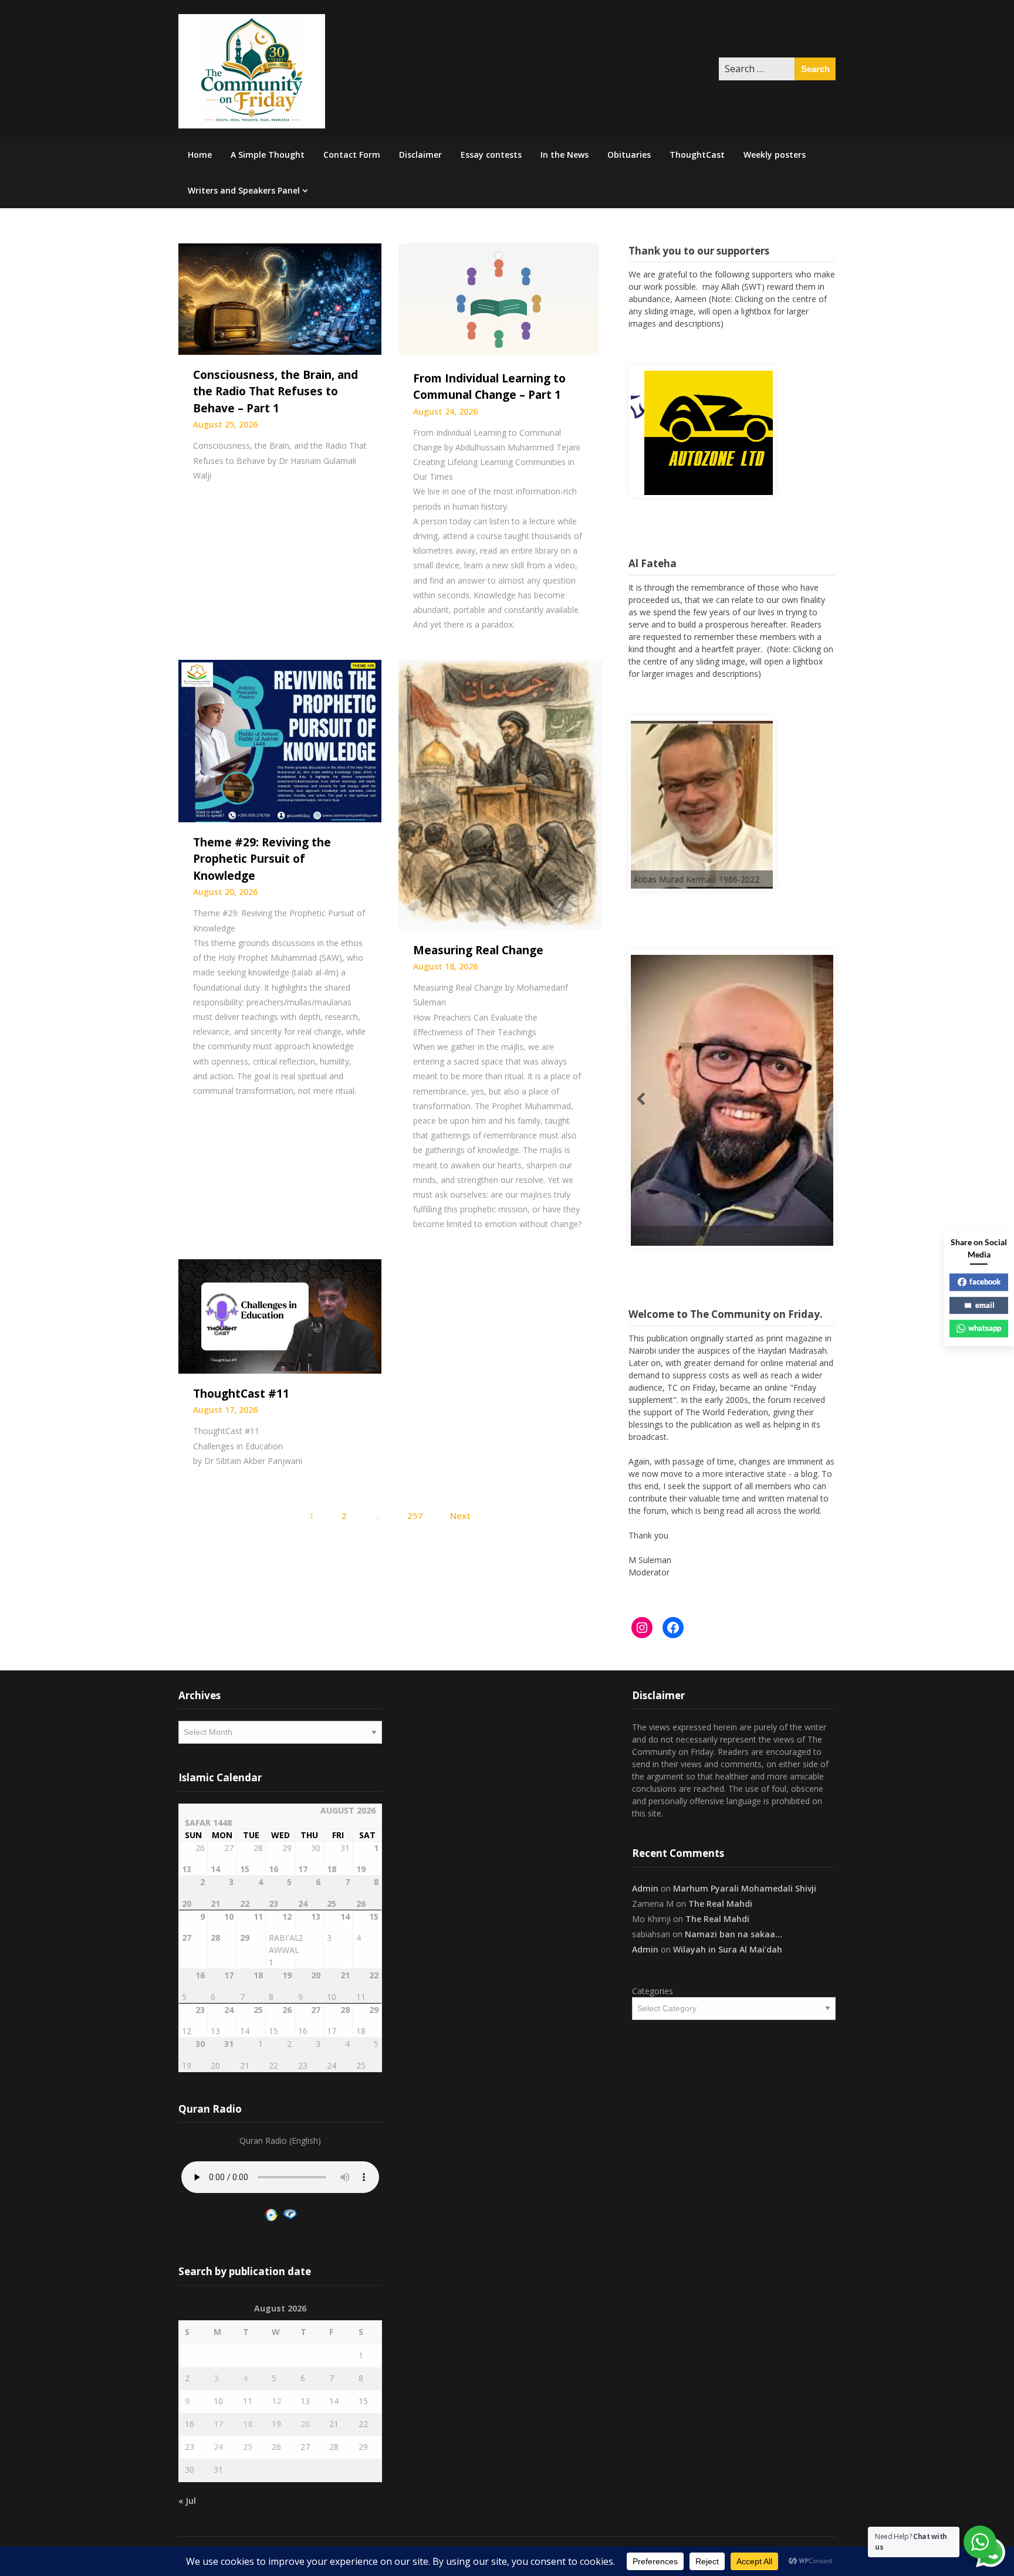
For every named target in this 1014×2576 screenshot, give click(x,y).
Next (460, 1516)
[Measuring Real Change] (500, 794)
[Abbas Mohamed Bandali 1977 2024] (717, 1117)
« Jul (187, 2497)
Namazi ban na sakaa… (734, 1930)
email (985, 1305)
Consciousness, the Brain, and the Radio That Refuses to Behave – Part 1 (276, 392)
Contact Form (352, 155)
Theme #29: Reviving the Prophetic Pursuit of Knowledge (262, 859)
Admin (645, 1884)
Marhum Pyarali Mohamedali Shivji (745, 1884)
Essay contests (491, 155)
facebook (985, 1282)
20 (305, 2420)
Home (200, 155)
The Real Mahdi (720, 1899)
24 (218, 2443)
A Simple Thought (268, 155)
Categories (653, 1987)
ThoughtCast (697, 155)
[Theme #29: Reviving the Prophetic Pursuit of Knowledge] (280, 740)
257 (415, 1516)
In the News (565, 155)
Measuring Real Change (478, 950)
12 (276, 2397)
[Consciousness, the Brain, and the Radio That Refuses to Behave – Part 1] (280, 298)
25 (248, 2443)
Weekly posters (775, 155)
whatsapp (985, 1328)
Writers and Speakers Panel (244, 190)
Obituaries (629, 155)
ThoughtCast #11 (241, 1394)
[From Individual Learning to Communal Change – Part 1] (500, 300)
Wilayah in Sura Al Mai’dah (728, 1945)
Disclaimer (420, 155)
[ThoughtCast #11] (280, 1316)
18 (248, 2420)
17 (218, 2420)
